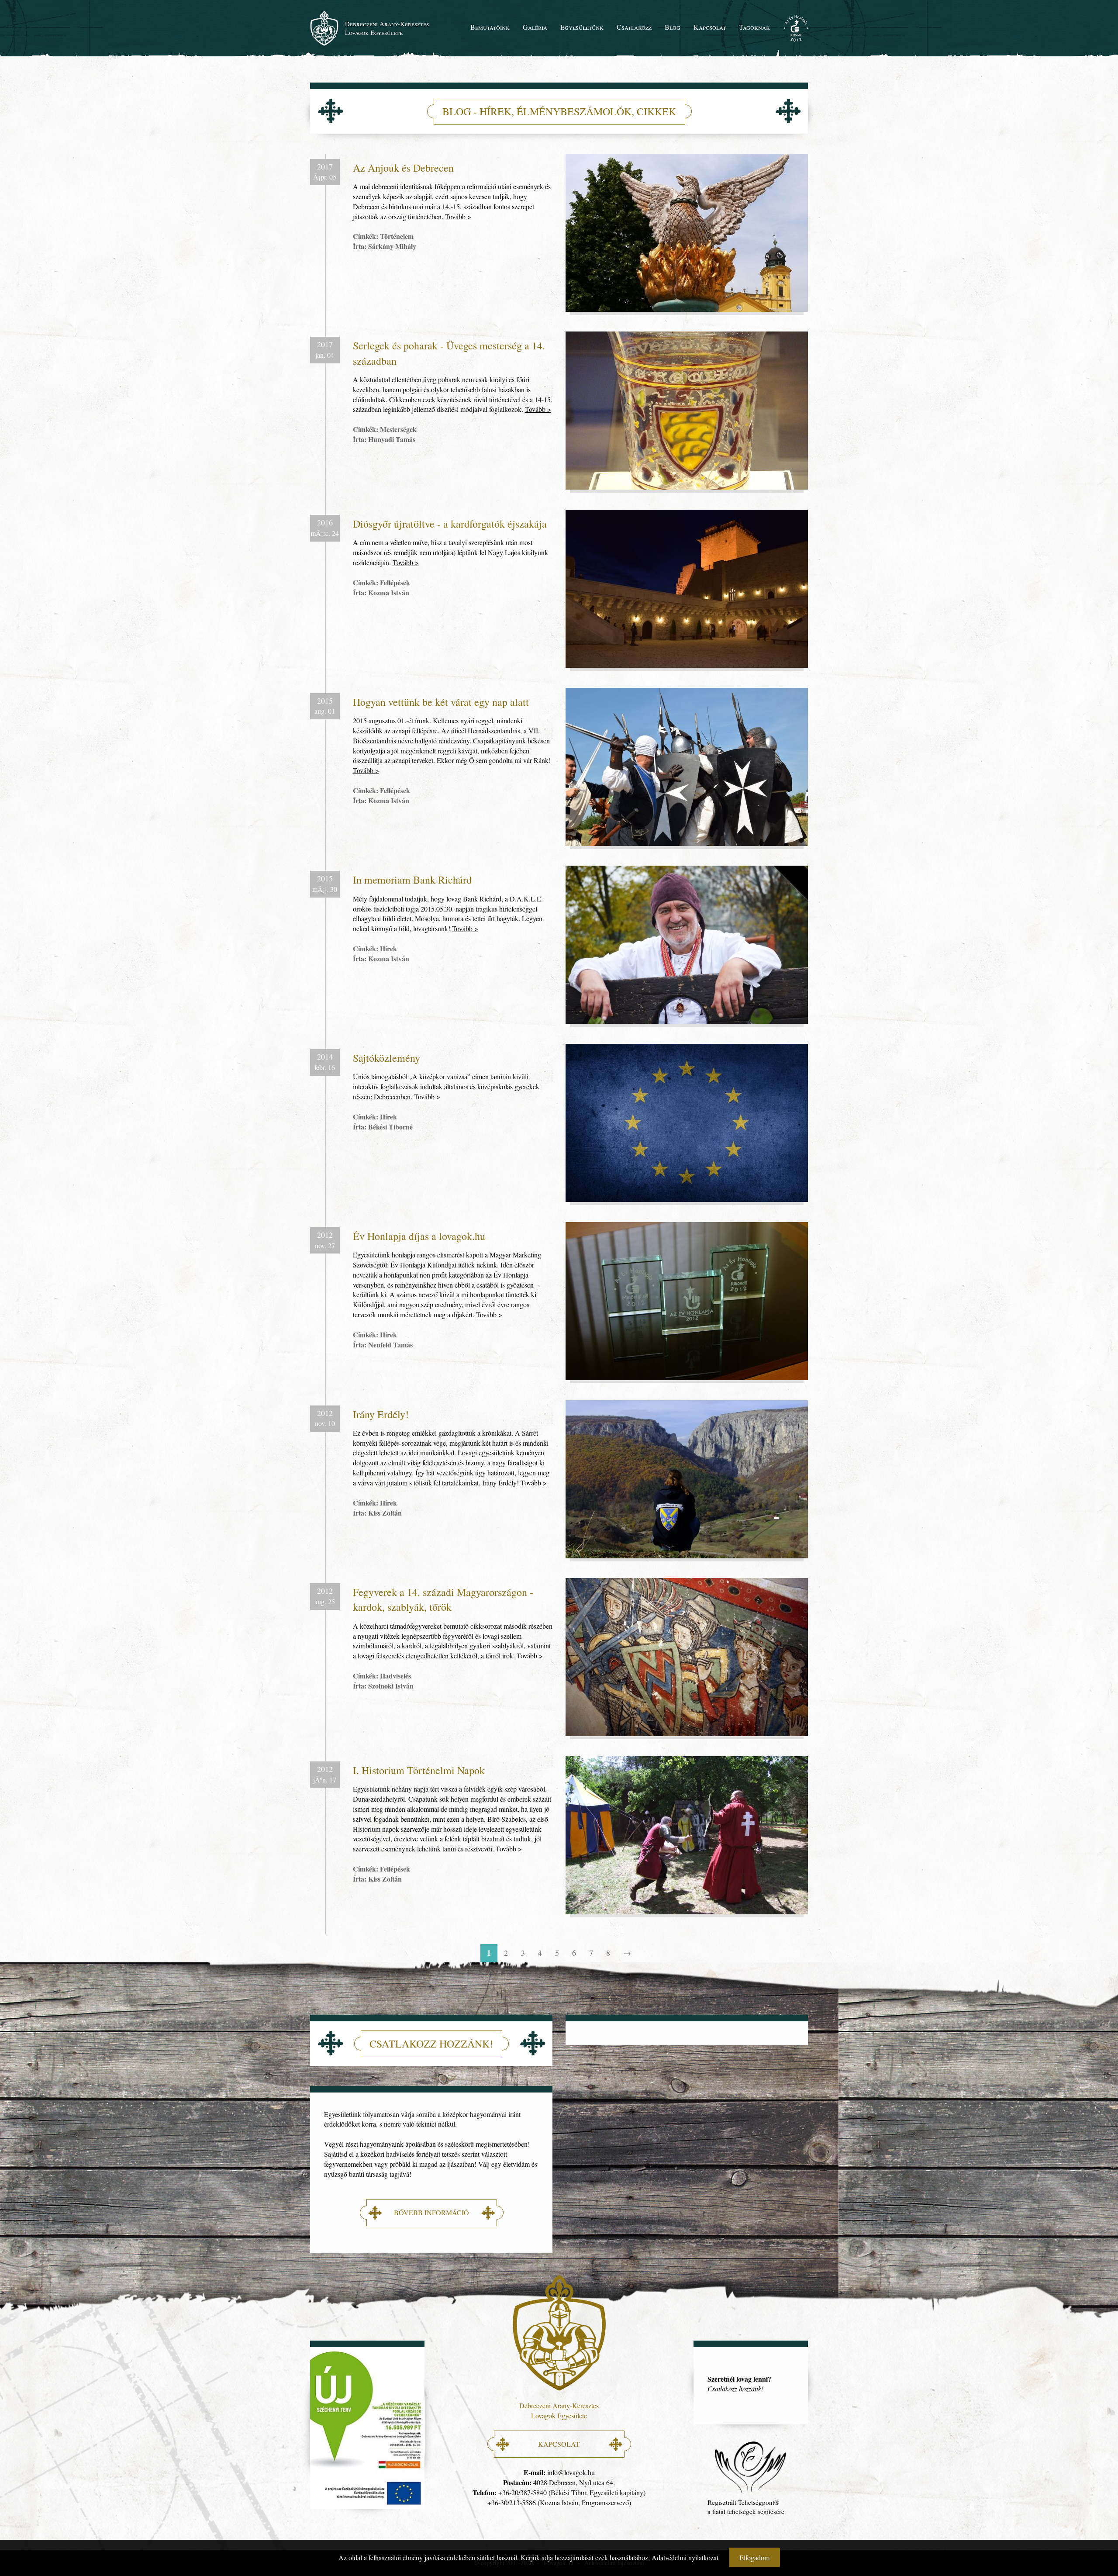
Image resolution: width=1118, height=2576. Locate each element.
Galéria (535, 27)
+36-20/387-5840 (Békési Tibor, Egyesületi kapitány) (572, 2492)
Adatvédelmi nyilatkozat (685, 2557)
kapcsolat (559, 2444)
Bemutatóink (490, 27)
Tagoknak (754, 27)
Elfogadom (754, 2557)
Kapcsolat (710, 27)
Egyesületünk (582, 27)
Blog (673, 27)
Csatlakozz (634, 27)
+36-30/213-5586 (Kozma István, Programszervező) (559, 2502)
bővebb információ (431, 2212)
